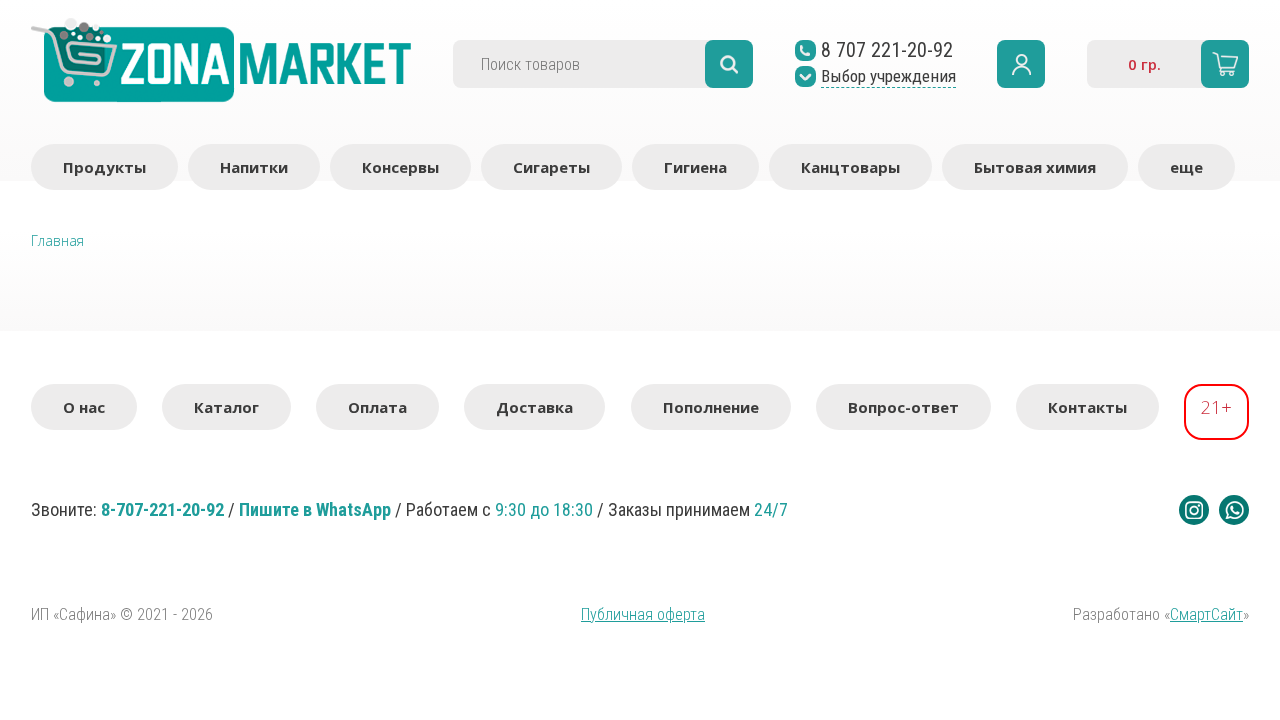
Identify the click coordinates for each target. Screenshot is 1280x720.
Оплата (377, 407)
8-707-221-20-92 (162, 509)
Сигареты (551, 167)
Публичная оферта (643, 614)
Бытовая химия (1035, 167)
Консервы (400, 167)
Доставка (534, 407)
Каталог (226, 407)
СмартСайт (1206, 614)
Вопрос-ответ (903, 407)
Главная (57, 240)
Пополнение (711, 407)
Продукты (104, 167)
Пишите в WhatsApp (315, 509)
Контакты (1087, 407)
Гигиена (695, 167)
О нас (84, 407)
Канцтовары (850, 167)
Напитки (254, 167)
